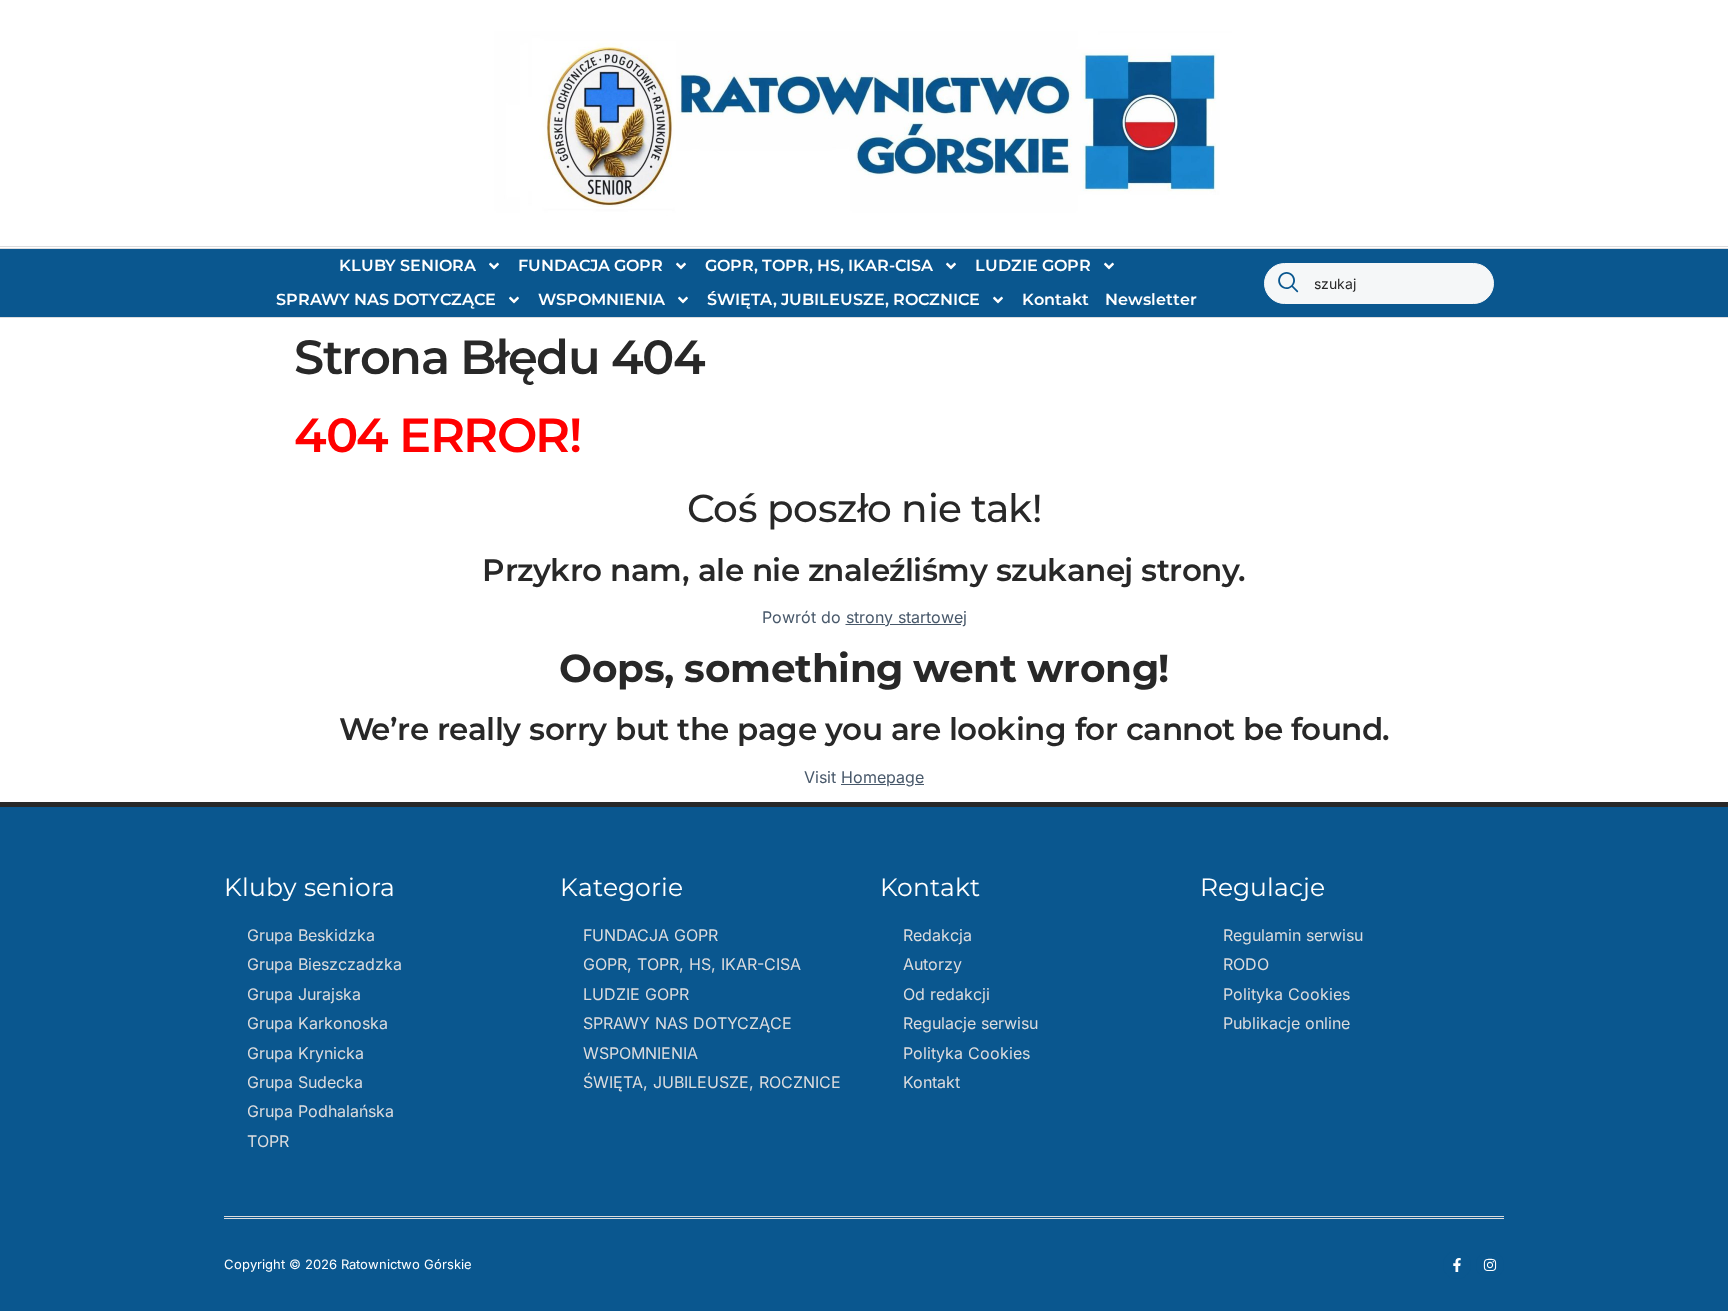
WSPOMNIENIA (601, 299)
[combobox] (1379, 283)
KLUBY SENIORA (407, 265)
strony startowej (906, 617)
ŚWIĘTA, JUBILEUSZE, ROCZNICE (843, 299)
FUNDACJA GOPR (590, 265)
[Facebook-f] (1457, 1265)
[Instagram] (1490, 1265)
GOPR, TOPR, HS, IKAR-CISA (819, 265)
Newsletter (1151, 299)
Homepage (882, 777)
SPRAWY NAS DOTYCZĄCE (386, 299)
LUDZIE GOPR (1033, 265)
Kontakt (1055, 299)
